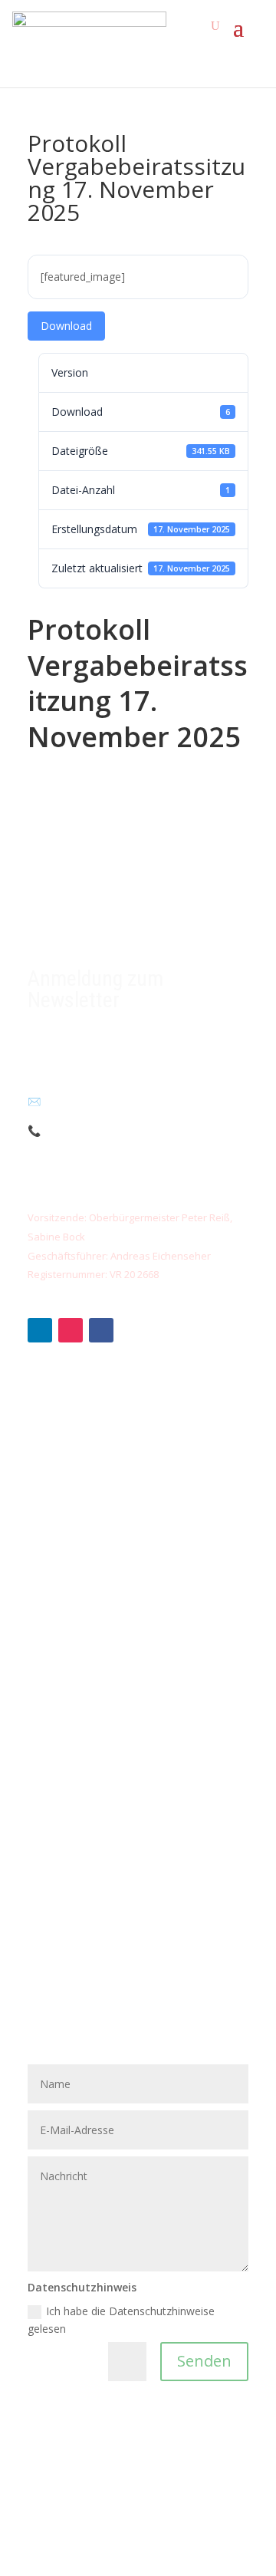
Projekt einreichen (72, 1522)
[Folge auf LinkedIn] (40, 1330)
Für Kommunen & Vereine (92, 1476)
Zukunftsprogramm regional (97, 1499)
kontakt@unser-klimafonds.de (113, 1101)
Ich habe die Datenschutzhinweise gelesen (121, 2320)
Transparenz (59, 1666)
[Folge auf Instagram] (71, 1330)
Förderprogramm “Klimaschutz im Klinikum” (136, 1546)
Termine (48, 1713)
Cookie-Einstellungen (79, 1808)
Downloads (56, 1690)
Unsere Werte (62, 1642)
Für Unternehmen (71, 1452)
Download (66, 326)
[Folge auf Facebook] (101, 1330)
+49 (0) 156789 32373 (104, 1130)
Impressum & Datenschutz (94, 1784)
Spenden (49, 1404)
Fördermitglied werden (84, 1428)
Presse (44, 1736)
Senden (204, 2361)
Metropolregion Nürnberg (91, 1760)
